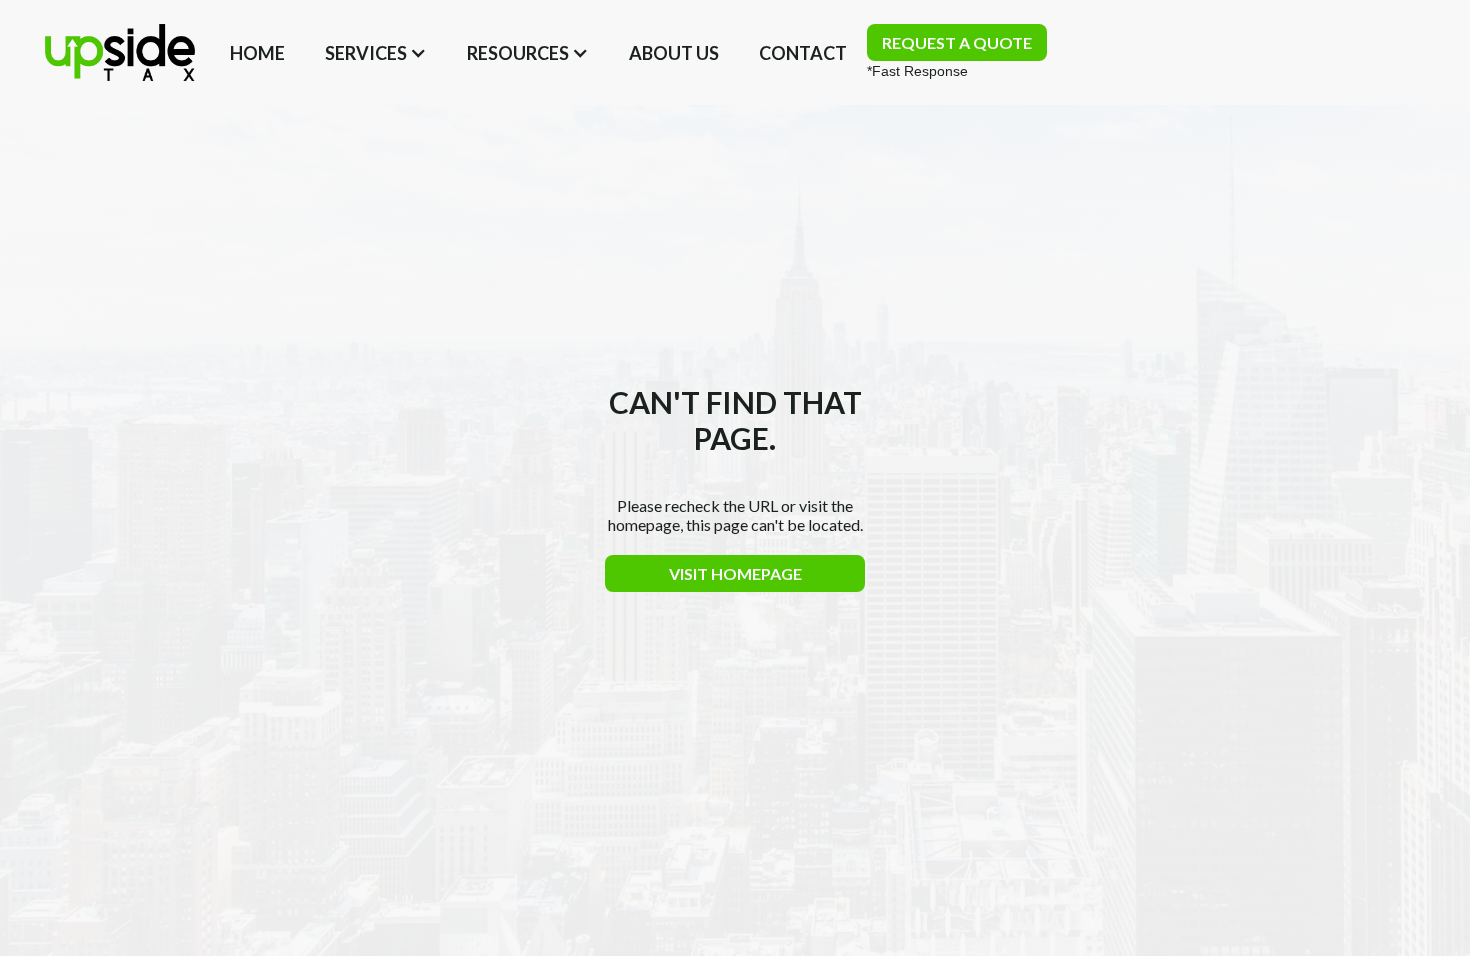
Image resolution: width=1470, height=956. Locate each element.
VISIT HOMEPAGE (735, 573)
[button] (376, 53)
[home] (120, 52)
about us (674, 53)
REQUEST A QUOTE (957, 42)
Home (257, 53)
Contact (803, 53)
